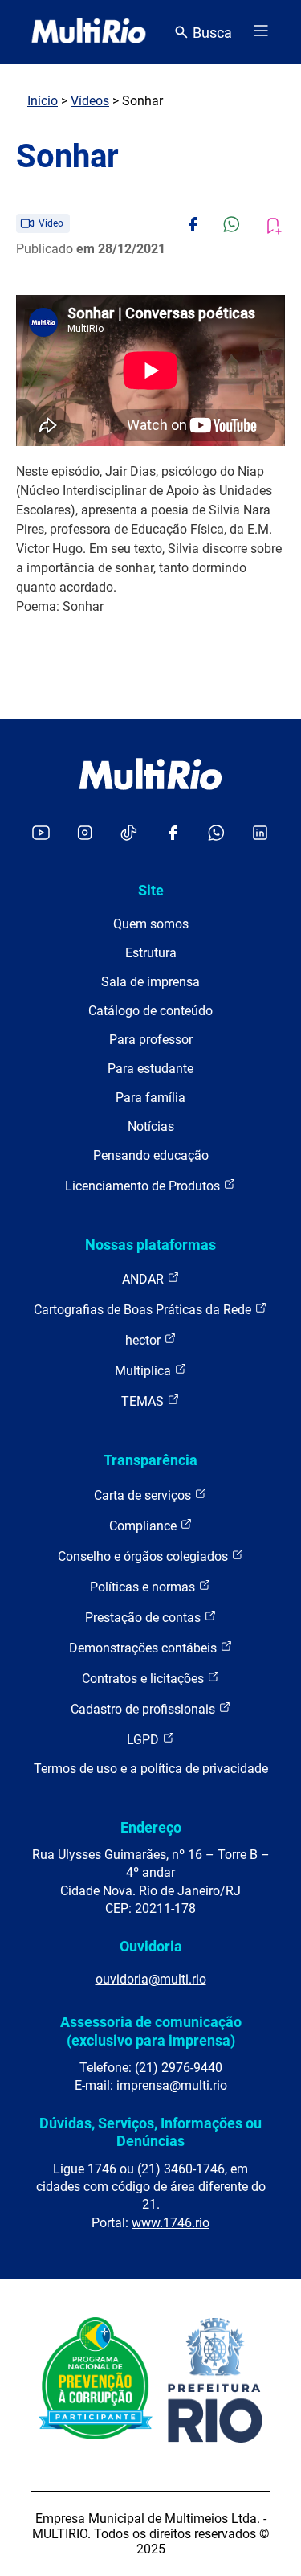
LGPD (144, 1740)
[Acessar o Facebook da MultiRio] (173, 834)
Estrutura (151, 953)
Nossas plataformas (150, 1245)
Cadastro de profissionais (144, 1709)
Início (43, 101)
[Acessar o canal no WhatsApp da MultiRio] (216, 834)
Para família (150, 1098)
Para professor (151, 1040)
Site (151, 890)
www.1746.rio (171, 2223)
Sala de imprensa (150, 982)
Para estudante (150, 1069)
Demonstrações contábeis (144, 1648)
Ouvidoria (151, 1946)
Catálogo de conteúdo (150, 1011)
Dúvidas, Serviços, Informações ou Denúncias (150, 2132)
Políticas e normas (144, 1587)
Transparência (150, 1460)
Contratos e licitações (144, 1679)
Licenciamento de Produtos (144, 1186)
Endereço (151, 1827)
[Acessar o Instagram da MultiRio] (85, 834)
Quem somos (151, 924)
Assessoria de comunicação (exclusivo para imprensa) (151, 2031)
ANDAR (144, 1279)
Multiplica (144, 1371)
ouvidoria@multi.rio (151, 1979)
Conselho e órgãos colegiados (144, 1556)
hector (144, 1340)
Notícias (151, 1126)
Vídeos (90, 101)
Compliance (144, 1526)
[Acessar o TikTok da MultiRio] (129, 834)
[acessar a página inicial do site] (89, 32)
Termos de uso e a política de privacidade (151, 1769)
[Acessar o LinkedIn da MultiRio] (260, 834)
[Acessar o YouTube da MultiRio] (41, 834)
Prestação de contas (144, 1618)
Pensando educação (151, 1155)
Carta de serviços (144, 1495)
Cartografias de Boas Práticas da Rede (144, 1310)
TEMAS (144, 1401)
